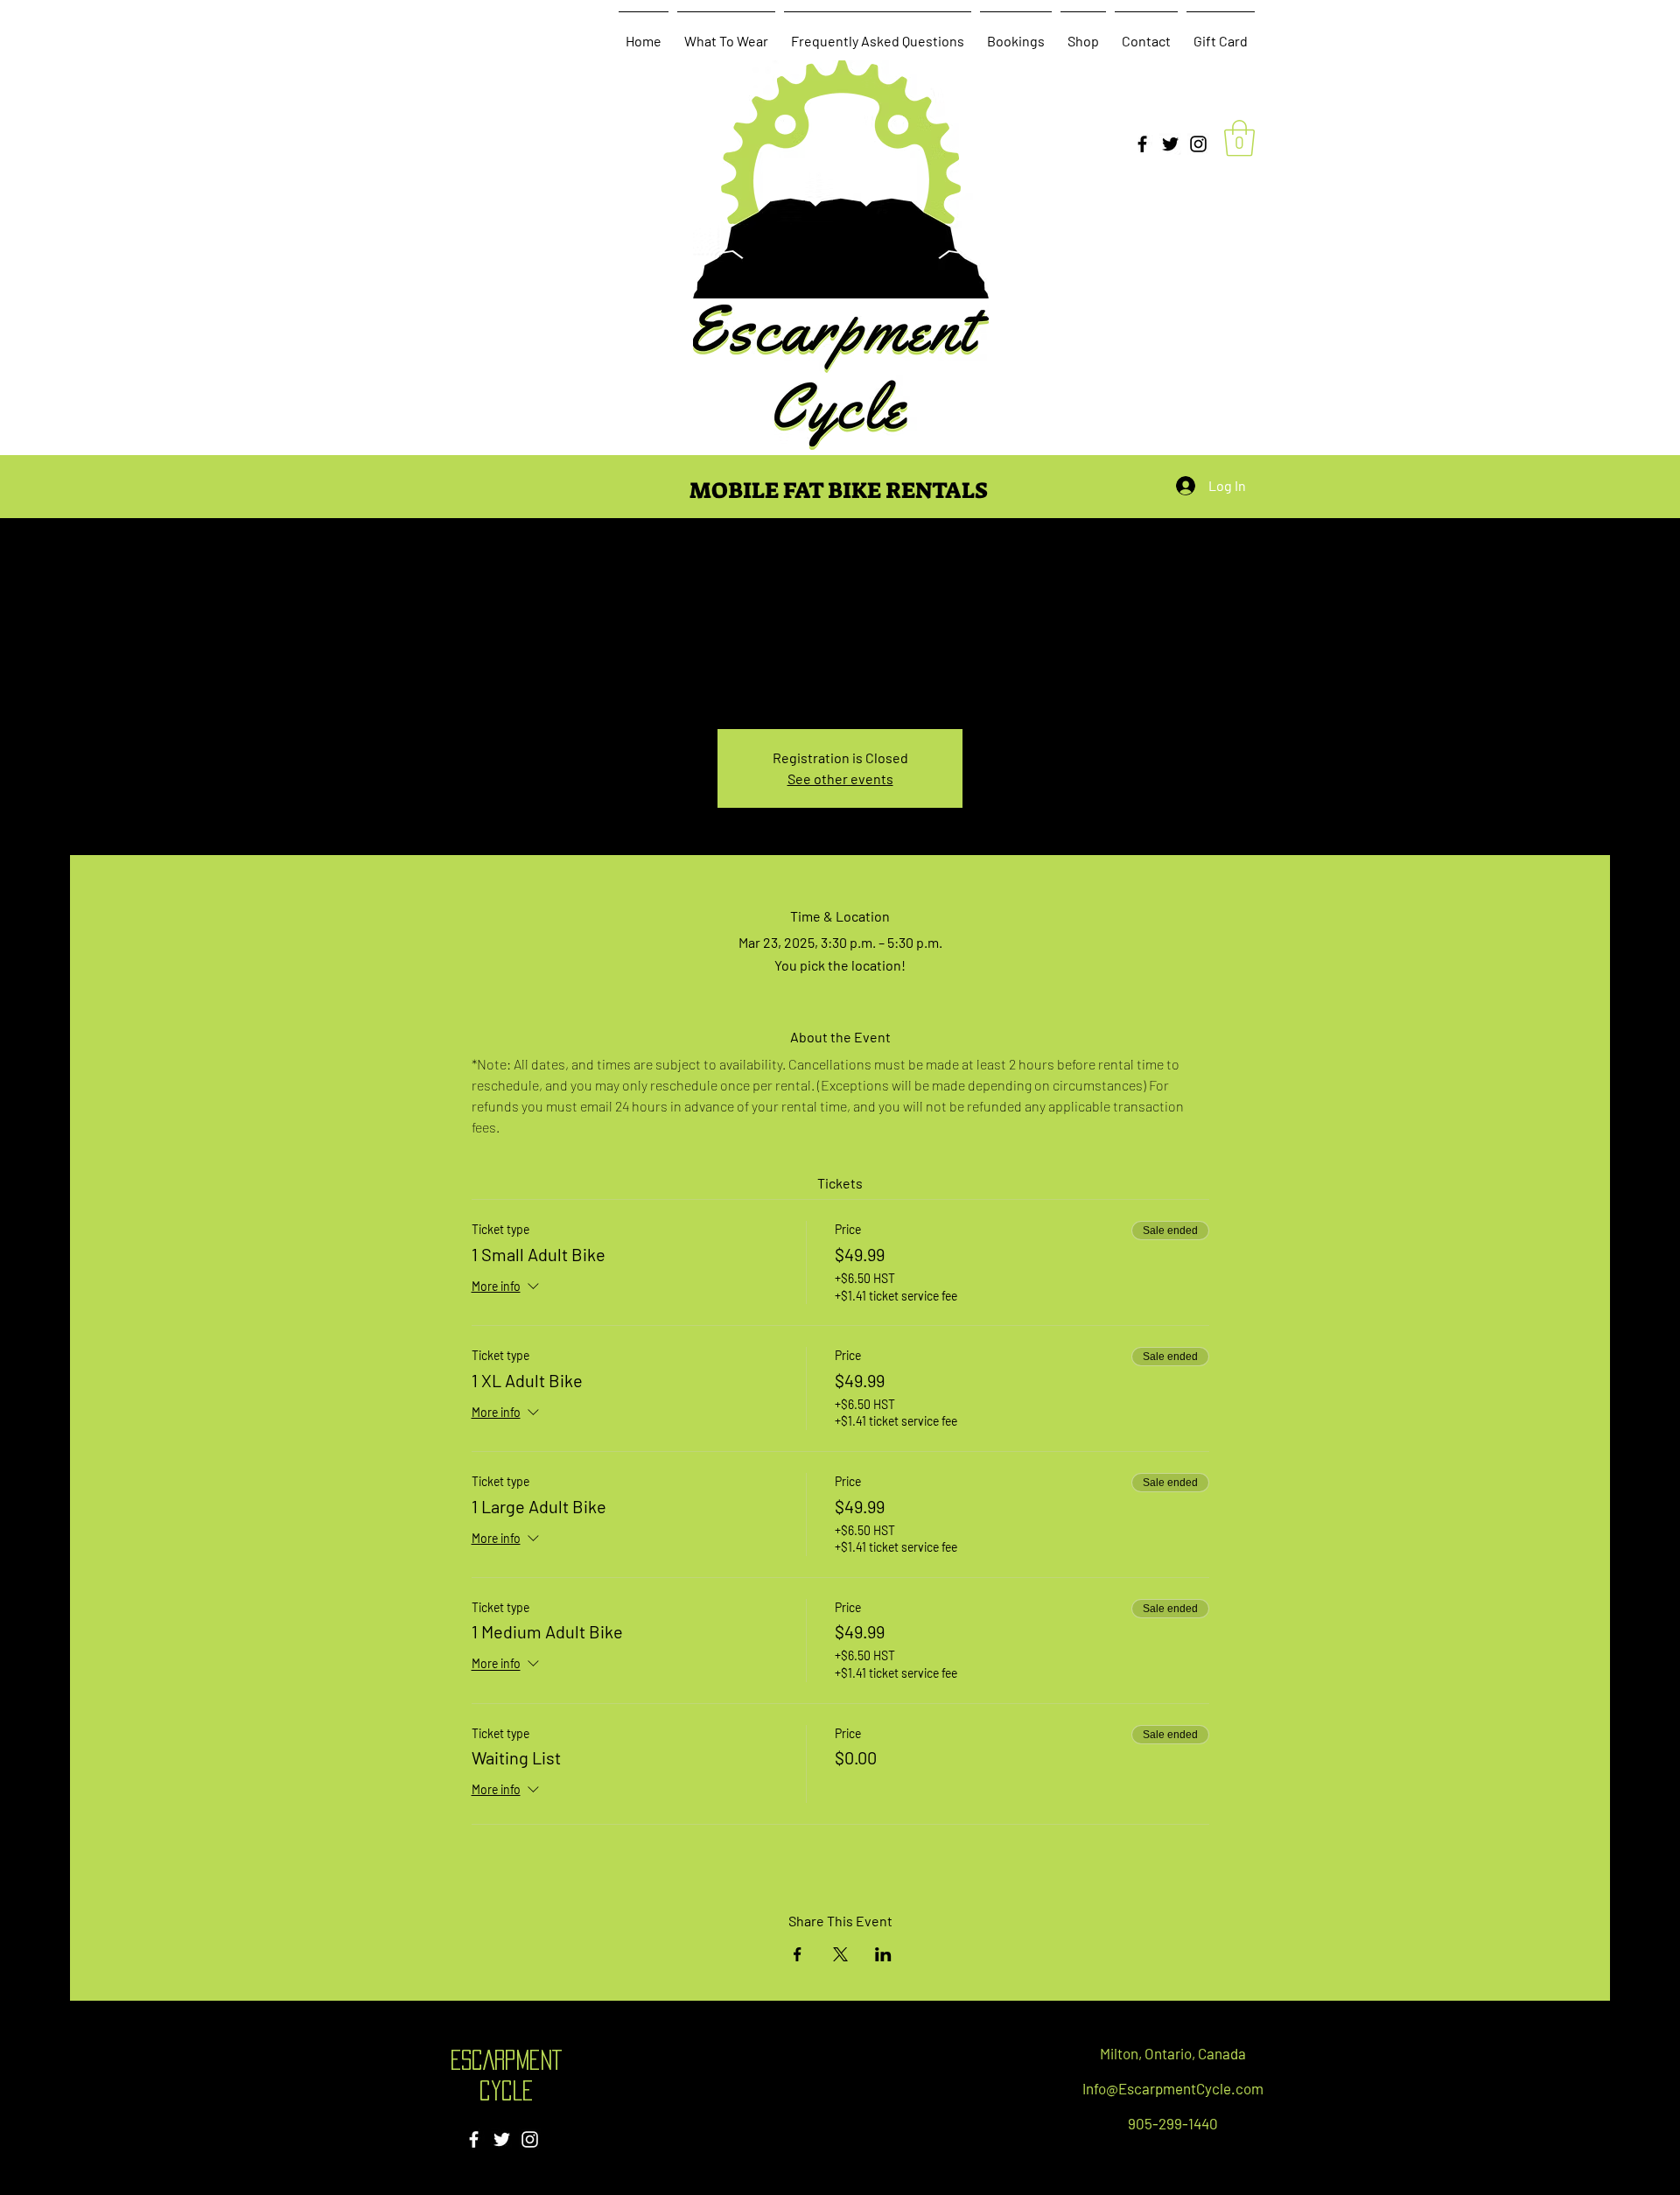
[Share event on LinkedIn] (883, 1954)
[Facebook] (1142, 144)
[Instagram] (1198, 144)
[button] (1239, 138)
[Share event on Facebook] (798, 1954)
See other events (840, 778)
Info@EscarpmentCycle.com (1173, 2088)
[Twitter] (1170, 144)
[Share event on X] (840, 1954)
